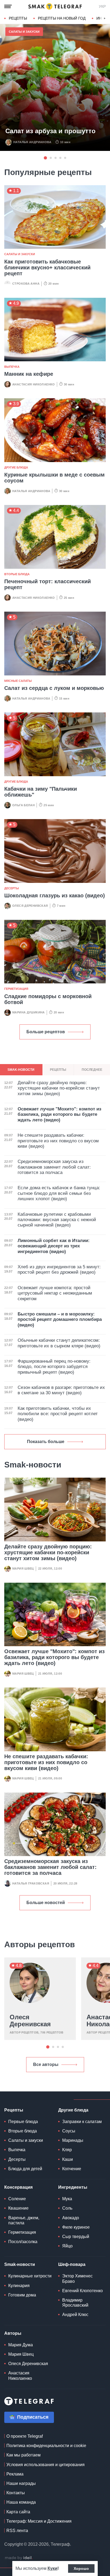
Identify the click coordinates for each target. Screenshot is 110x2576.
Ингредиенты (73, 2187)
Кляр (67, 2150)
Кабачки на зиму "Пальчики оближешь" (41, 792)
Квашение (18, 2208)
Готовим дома (22, 2295)
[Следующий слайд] (105, 18)
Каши (68, 2159)
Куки (52, 2568)
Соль (67, 2208)
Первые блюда (23, 2122)
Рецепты (18, 18)
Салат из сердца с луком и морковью (54, 688)
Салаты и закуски (24, 32)
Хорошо (81, 2568)
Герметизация (16, 989)
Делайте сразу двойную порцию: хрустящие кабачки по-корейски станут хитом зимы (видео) (48, 1552)
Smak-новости (20, 2264)
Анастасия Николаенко (34, 384)
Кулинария (19, 2286)
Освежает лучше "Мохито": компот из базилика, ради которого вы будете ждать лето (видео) (54, 1657)
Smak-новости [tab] (21, 1070)
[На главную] (55, 6)
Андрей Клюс (75, 2315)
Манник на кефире (29, 374)
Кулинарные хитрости (30, 2276)
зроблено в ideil (19, 2558)
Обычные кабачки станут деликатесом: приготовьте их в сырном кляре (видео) (59, 1343)
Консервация (18, 2187)
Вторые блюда (17, 574)
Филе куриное (76, 2227)
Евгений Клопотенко (82, 2291)
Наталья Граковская (31, 1883)
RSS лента (17, 2531)
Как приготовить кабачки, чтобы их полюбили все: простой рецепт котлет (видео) (58, 1414)
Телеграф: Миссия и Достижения (39, 2521)
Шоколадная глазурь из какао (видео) (55, 895)
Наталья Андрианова (32, 142)
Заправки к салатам (82, 2122)
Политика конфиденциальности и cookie (46, 2446)
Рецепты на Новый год (62, 18)
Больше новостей (46, 1903)
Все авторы (46, 2064)
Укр (102, 6)
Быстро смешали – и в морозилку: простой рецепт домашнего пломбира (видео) (60, 1319)
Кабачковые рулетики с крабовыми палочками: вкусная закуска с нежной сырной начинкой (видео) (57, 1220)
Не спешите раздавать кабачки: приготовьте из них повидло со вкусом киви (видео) (46, 1762)
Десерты (12, 888)
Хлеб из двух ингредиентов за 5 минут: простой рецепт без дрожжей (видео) (59, 1270)
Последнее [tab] (92, 1070)
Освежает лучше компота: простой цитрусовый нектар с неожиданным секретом (55, 1293)
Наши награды (21, 2483)
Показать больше (46, 1442)
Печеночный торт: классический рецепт (48, 584)
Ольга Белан (23, 805)
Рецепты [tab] (58, 1070)
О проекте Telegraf (25, 2436)
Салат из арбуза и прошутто (50, 131)
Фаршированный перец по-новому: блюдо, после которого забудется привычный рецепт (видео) (54, 1367)
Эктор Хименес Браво (77, 2278)
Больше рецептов (46, 1032)
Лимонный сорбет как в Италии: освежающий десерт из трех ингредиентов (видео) (54, 1246)
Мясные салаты (18, 681)
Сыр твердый (76, 2237)
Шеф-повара (72, 2264)
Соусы (69, 2131)
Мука (67, 2199)
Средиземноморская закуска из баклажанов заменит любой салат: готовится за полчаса (50, 1867)
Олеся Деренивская (30, 906)
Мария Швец (23, 1568)
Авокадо (71, 2218)
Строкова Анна (26, 284)
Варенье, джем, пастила (24, 2220)
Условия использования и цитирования (46, 2465)
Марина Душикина (29, 1012)
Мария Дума (21, 2345)
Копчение (72, 2169)
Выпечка (12, 367)
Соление (17, 2199)
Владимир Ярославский (75, 2303)
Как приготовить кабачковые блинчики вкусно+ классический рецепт (47, 267)
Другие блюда (16, 467)
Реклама (15, 2474)
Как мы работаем (23, 2455)
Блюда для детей (25, 2169)
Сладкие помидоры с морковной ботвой (48, 999)
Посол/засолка (23, 2242)
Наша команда (21, 2502)
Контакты (16, 2493)
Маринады (73, 2140)
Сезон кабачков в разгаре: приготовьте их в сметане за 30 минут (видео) (61, 1390)
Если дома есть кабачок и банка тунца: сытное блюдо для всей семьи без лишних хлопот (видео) (59, 1193)
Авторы (13, 2333)
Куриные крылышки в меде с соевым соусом (54, 478)
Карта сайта (18, 2512)
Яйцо (67, 2246)
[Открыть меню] (8, 6)
